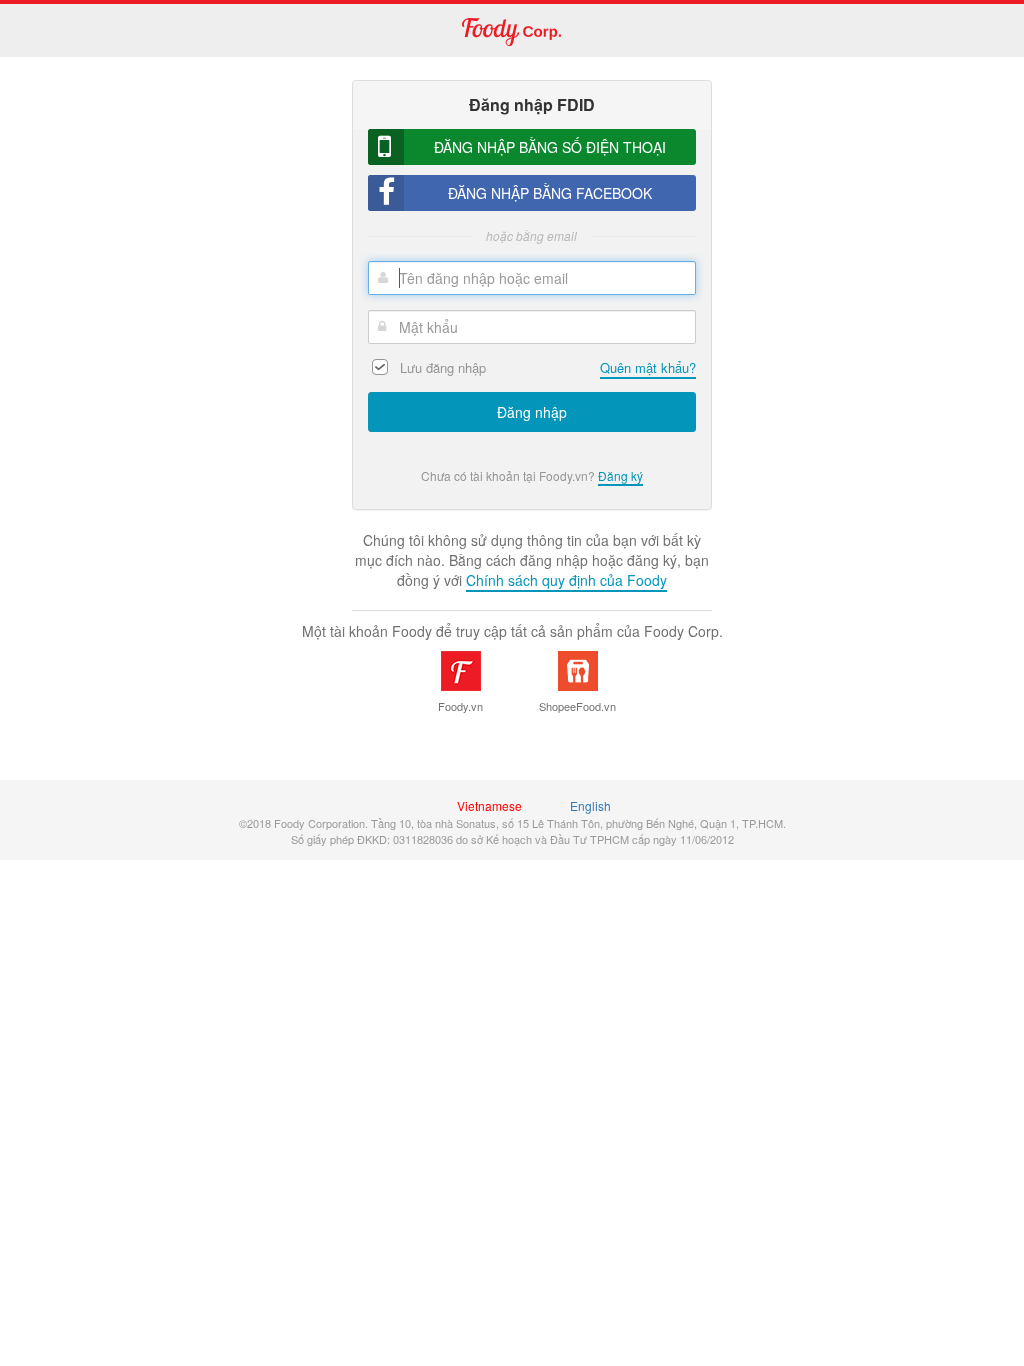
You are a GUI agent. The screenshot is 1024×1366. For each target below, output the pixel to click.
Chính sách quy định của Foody (566, 580)
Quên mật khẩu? (648, 367)
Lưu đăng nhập (443, 368)
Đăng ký (620, 475)
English (590, 805)
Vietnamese (489, 805)
